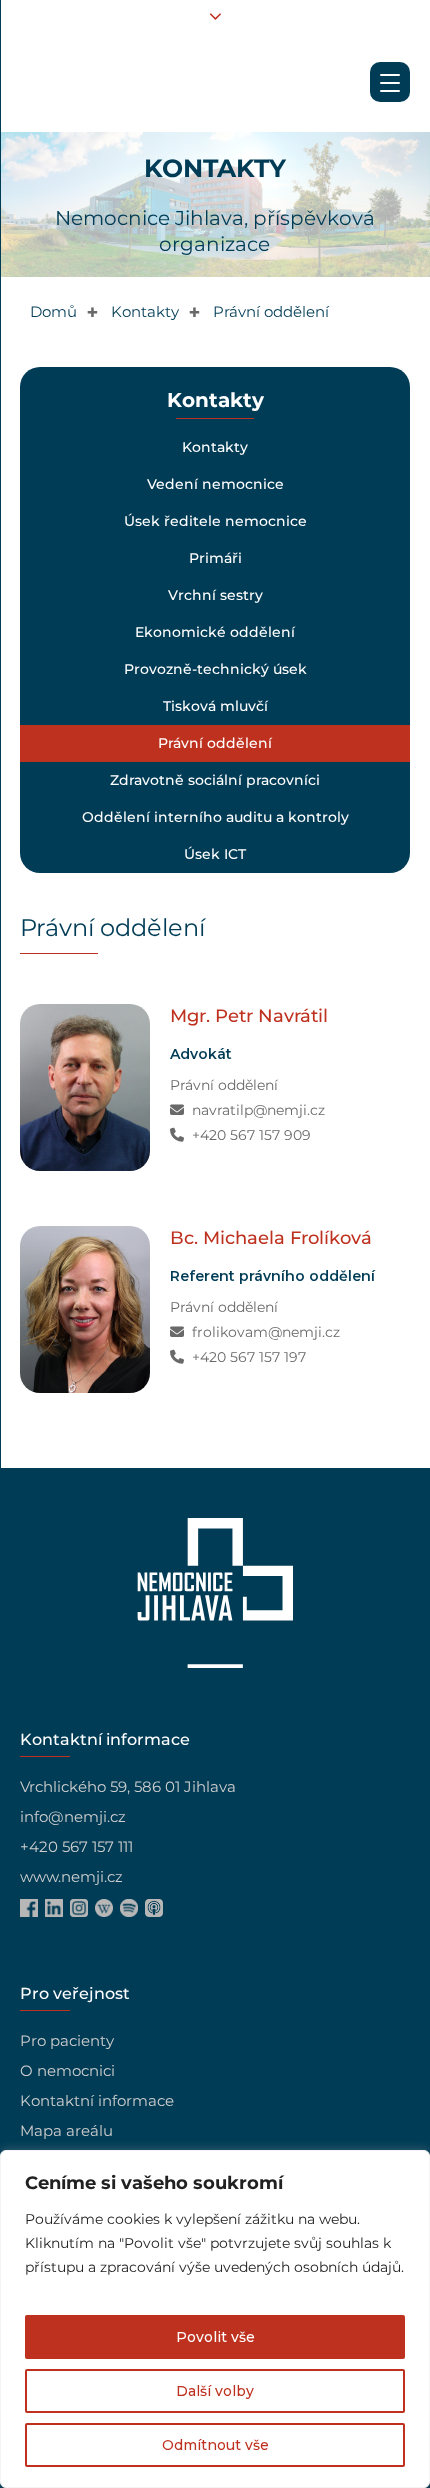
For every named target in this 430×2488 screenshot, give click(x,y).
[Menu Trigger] (390, 82)
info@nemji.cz (73, 1816)
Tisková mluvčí (214, 706)
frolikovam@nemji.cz (266, 1332)
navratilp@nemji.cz (258, 1110)
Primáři (214, 558)
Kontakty (215, 447)
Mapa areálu (66, 2130)
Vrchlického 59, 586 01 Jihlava (128, 1786)
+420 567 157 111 (76, 1846)
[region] (215, 2319)
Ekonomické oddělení (215, 632)
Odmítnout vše (215, 2445)
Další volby (215, 2391)
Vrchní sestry (214, 595)
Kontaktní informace (97, 2100)
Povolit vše (215, 2337)
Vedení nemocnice (214, 484)
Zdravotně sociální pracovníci (215, 780)
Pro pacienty (67, 2040)
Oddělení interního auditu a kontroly (214, 817)
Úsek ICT (215, 854)
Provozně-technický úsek (214, 669)
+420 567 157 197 (249, 1357)
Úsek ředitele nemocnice (214, 521)
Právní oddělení (215, 743)
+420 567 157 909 (251, 1135)
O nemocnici (67, 2070)
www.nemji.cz (71, 1876)
